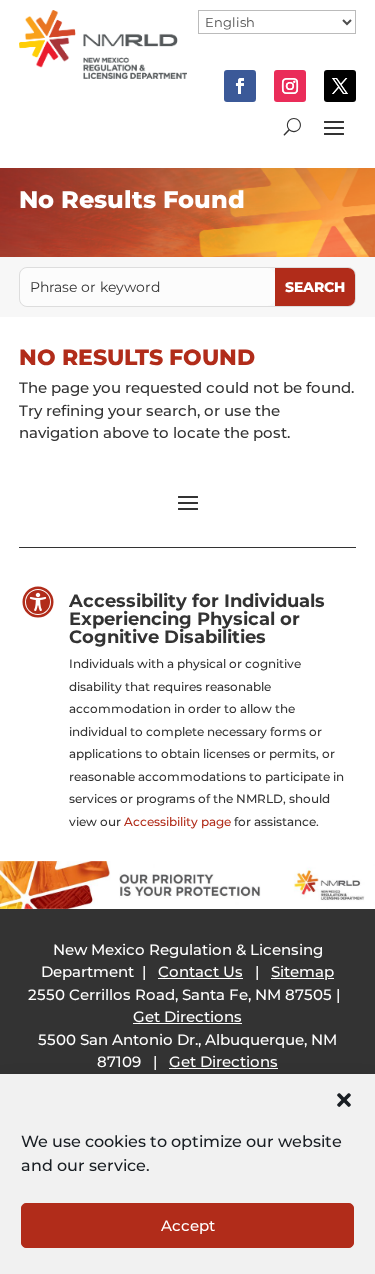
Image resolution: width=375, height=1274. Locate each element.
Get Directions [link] (187, 1016)
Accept (188, 1225)
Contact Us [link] (200, 971)
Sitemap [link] (302, 971)
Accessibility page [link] (177, 821)
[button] (344, 1100)
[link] (103, 73)
